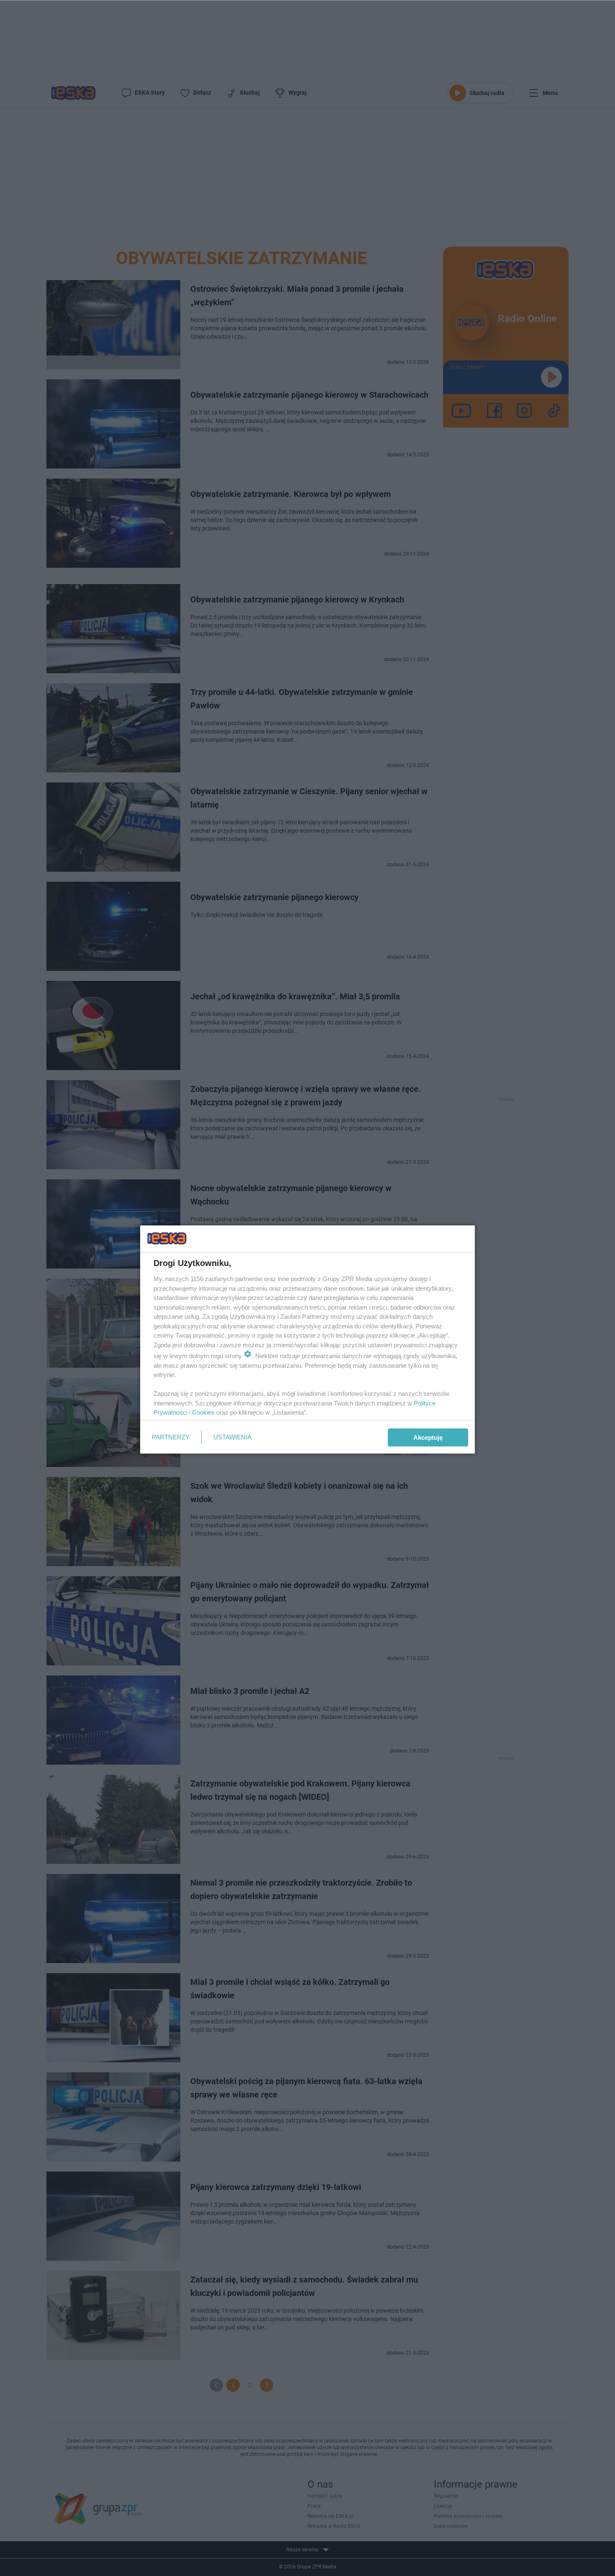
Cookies (203, 1412)
